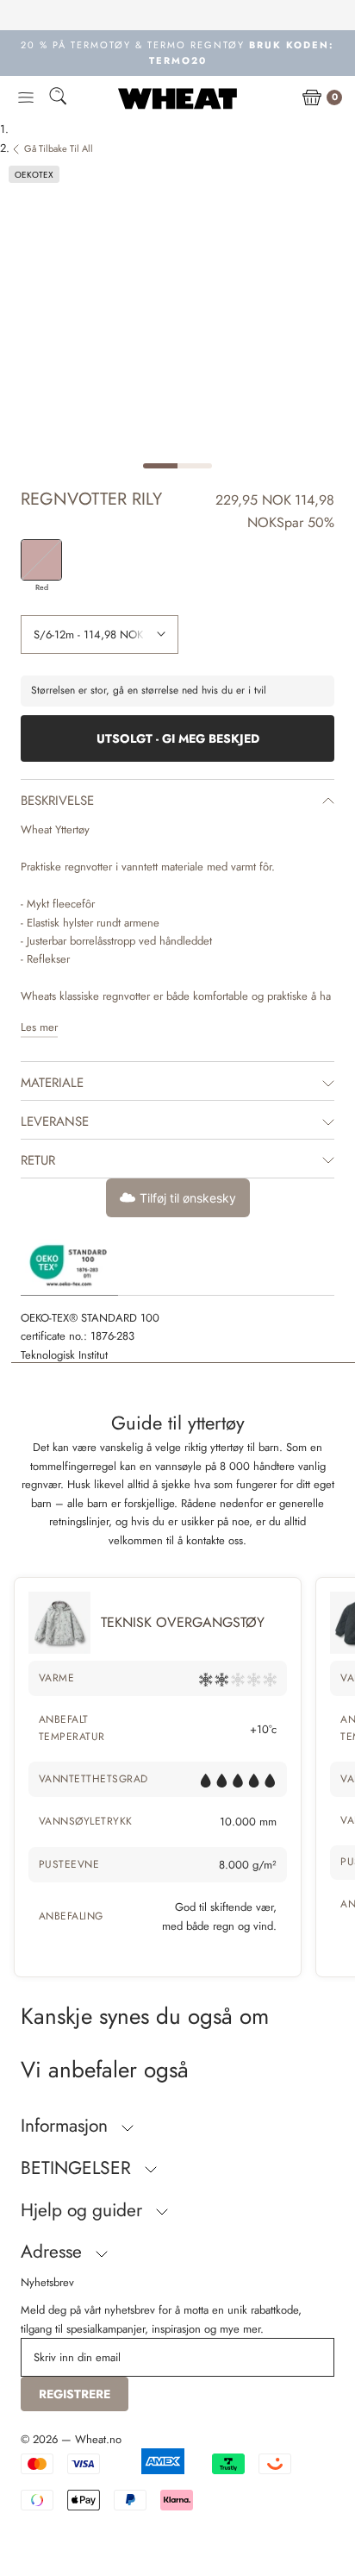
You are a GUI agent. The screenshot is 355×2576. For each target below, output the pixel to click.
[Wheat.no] (177, 98)
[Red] (41, 560)
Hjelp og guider (84, 2210)
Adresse (54, 2252)
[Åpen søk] (58, 99)
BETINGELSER (78, 2168)
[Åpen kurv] (312, 98)
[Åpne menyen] (26, 98)
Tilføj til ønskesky (188, 1198)
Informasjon (67, 2126)
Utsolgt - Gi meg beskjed (178, 738)
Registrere (75, 2394)
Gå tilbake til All (59, 148)
